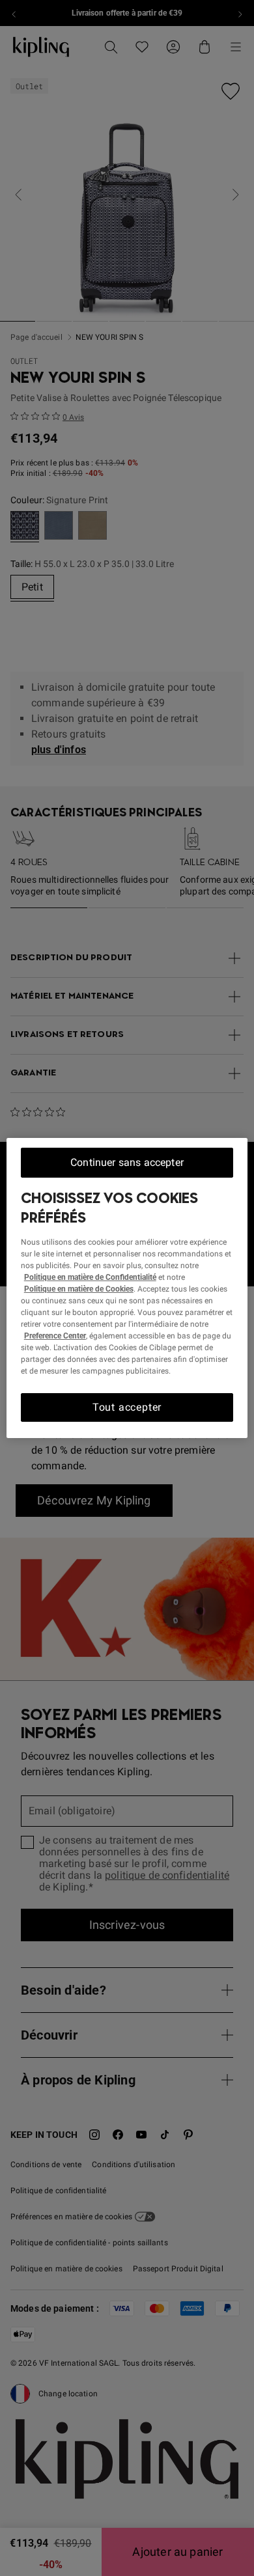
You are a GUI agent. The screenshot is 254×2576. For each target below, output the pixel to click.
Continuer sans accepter (127, 1162)
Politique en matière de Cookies (79, 1289)
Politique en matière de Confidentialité (90, 1277)
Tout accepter (127, 1407)
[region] (127, 1288)
